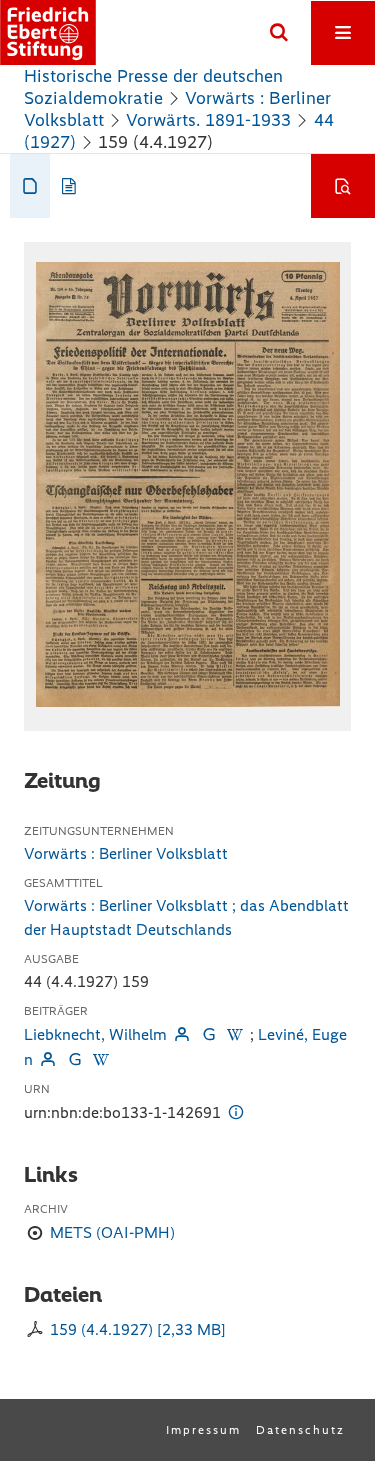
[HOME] (48, 32)
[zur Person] (182, 1034)
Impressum (203, 1430)
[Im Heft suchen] (343, 186)
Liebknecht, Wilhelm (95, 1034)
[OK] (279, 33)
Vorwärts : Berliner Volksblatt (126, 853)
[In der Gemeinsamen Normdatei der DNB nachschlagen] (208, 1034)
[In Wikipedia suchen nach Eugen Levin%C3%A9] (101, 1059)
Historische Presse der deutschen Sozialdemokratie (153, 87)
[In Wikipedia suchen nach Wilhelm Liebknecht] (235, 1034)
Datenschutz (300, 1430)
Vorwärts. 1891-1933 (208, 120)
